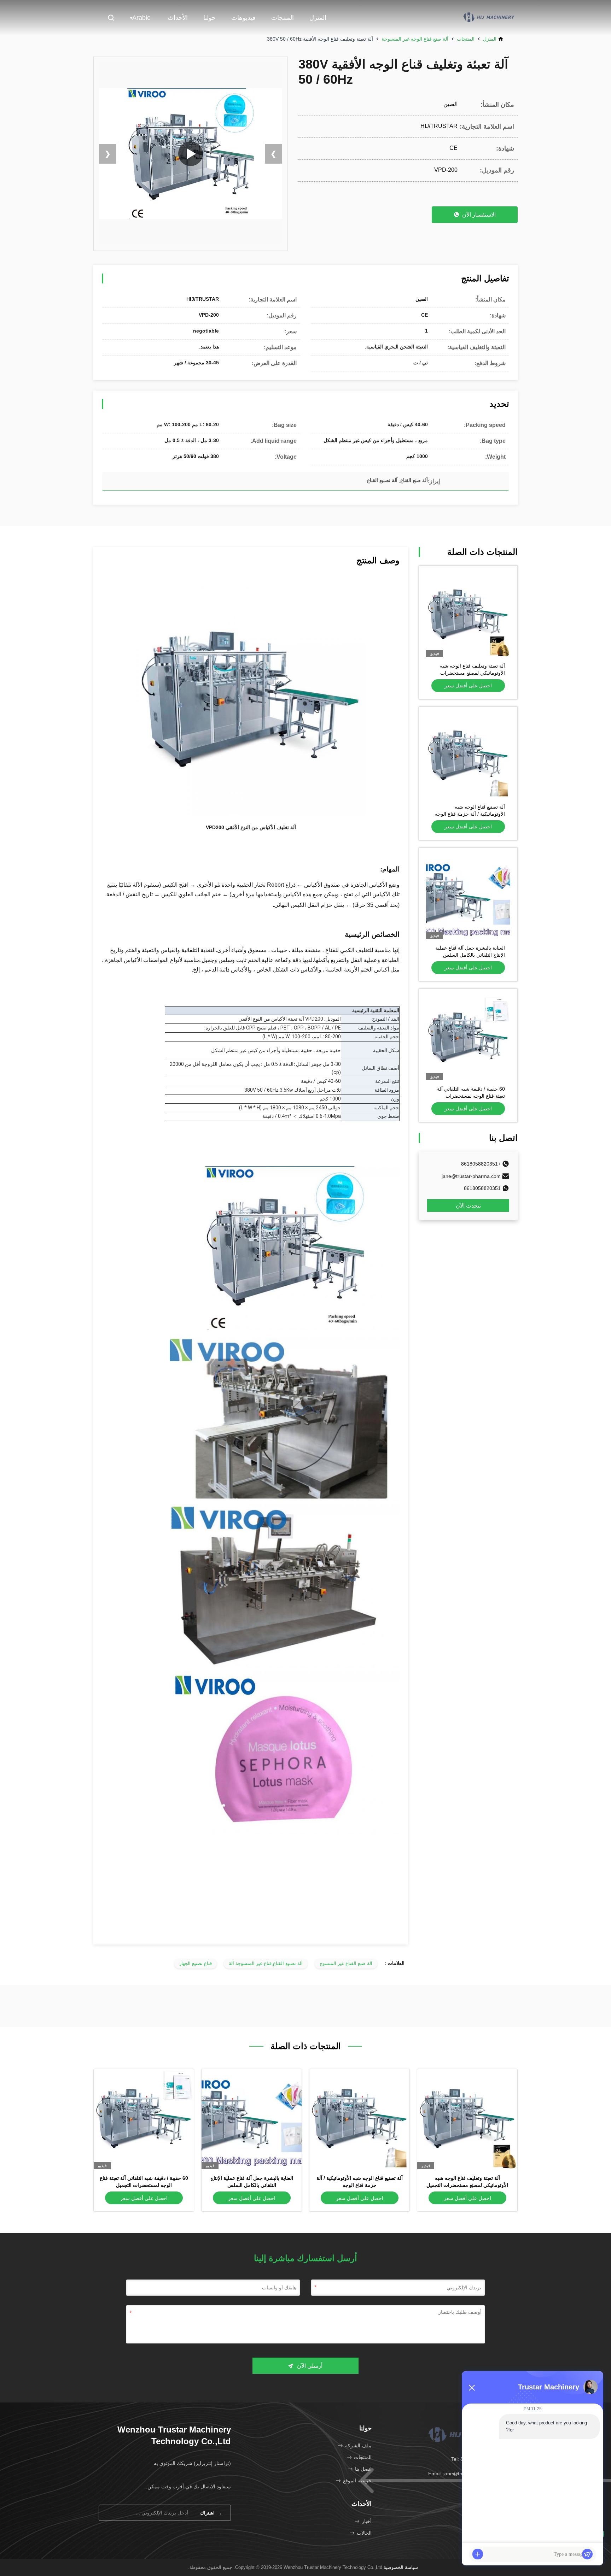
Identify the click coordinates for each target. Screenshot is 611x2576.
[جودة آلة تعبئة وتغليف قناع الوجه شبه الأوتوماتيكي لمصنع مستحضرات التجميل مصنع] (468, 615)
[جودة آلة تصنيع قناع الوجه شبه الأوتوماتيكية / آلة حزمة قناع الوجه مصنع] (468, 756)
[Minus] (472, 2388)
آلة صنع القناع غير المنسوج (346, 1963)
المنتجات (283, 18)
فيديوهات (243, 18)
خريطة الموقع (357, 2481)
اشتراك (211, 2513)
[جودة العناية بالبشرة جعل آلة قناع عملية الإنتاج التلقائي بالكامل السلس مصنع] (468, 897)
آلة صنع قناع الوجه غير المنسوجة (415, 39)
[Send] (587, 2554)
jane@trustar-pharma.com (471, 1176)
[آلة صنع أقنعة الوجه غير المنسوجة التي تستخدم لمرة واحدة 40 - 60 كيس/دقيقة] (191, 154)
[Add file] (478, 2554)
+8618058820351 (481, 1164)
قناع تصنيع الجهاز (196, 1963)
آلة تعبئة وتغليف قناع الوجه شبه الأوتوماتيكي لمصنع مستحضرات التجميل (472, 673)
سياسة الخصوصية (401, 2567)
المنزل (318, 18)
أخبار (367, 2521)
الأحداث (178, 18)
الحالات (364, 2533)
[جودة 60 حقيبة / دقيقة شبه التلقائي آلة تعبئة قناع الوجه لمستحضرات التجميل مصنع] (468, 1038)
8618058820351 (482, 1188)
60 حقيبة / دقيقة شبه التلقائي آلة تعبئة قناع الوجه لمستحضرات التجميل (471, 1096)
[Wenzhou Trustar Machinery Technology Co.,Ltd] (489, 17)
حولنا (210, 18)
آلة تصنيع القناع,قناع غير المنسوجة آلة (266, 1963)
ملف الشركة (358, 2446)
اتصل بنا (363, 2469)
